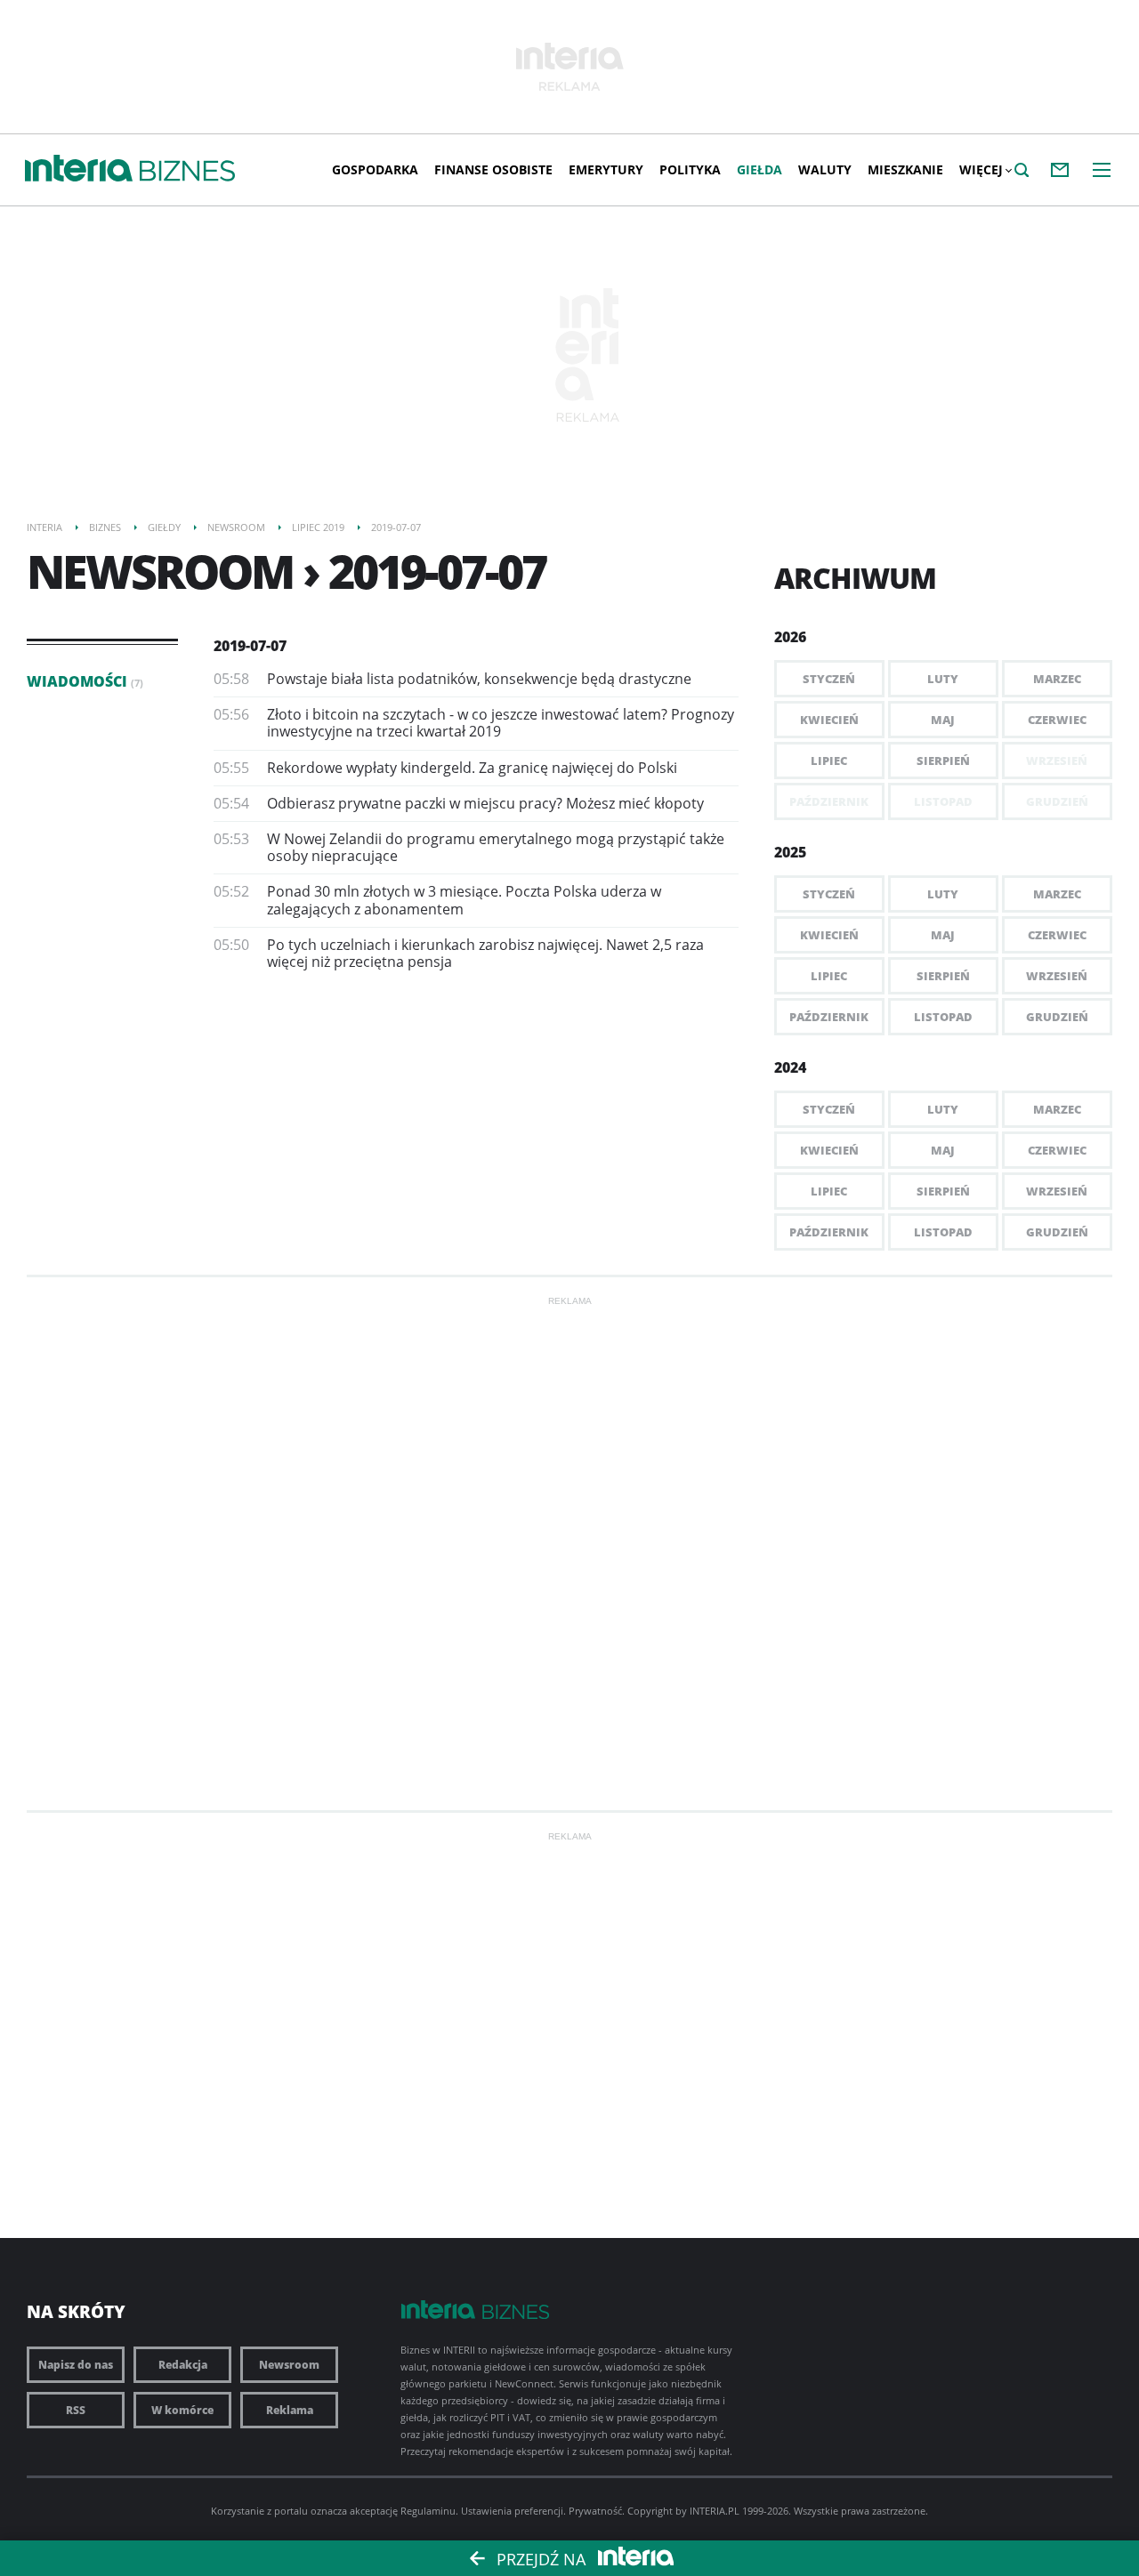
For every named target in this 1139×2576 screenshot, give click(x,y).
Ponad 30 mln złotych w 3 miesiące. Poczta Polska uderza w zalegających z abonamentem (464, 900)
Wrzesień (1057, 976)
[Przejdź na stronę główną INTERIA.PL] (79, 169)
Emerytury (606, 169)
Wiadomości (85, 681)
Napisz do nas (76, 2365)
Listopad (943, 1017)
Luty (943, 679)
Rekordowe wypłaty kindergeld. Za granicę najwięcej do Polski (472, 768)
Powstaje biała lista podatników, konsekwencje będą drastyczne (479, 679)
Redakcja (183, 2365)
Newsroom (289, 2365)
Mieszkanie (905, 169)
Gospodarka (375, 169)
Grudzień (1057, 1017)
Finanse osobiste (493, 169)
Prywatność (595, 2511)
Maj (943, 720)
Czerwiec (1057, 720)
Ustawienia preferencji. (513, 2511)
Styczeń (829, 679)
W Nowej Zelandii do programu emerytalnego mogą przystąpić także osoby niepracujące (496, 847)
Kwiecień (829, 720)
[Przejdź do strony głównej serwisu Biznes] (187, 172)
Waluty (825, 169)
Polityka (690, 169)
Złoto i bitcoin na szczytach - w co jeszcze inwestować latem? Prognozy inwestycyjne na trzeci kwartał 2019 (501, 723)
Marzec (1057, 679)
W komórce (182, 2410)
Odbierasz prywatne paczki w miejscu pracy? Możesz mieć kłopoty (485, 803)
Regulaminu (428, 2511)
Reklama (290, 2410)
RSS (76, 2410)
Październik (829, 1017)
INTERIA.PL (715, 2511)
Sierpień (943, 761)
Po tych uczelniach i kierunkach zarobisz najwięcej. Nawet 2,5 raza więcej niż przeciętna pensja (485, 953)
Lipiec (829, 761)
